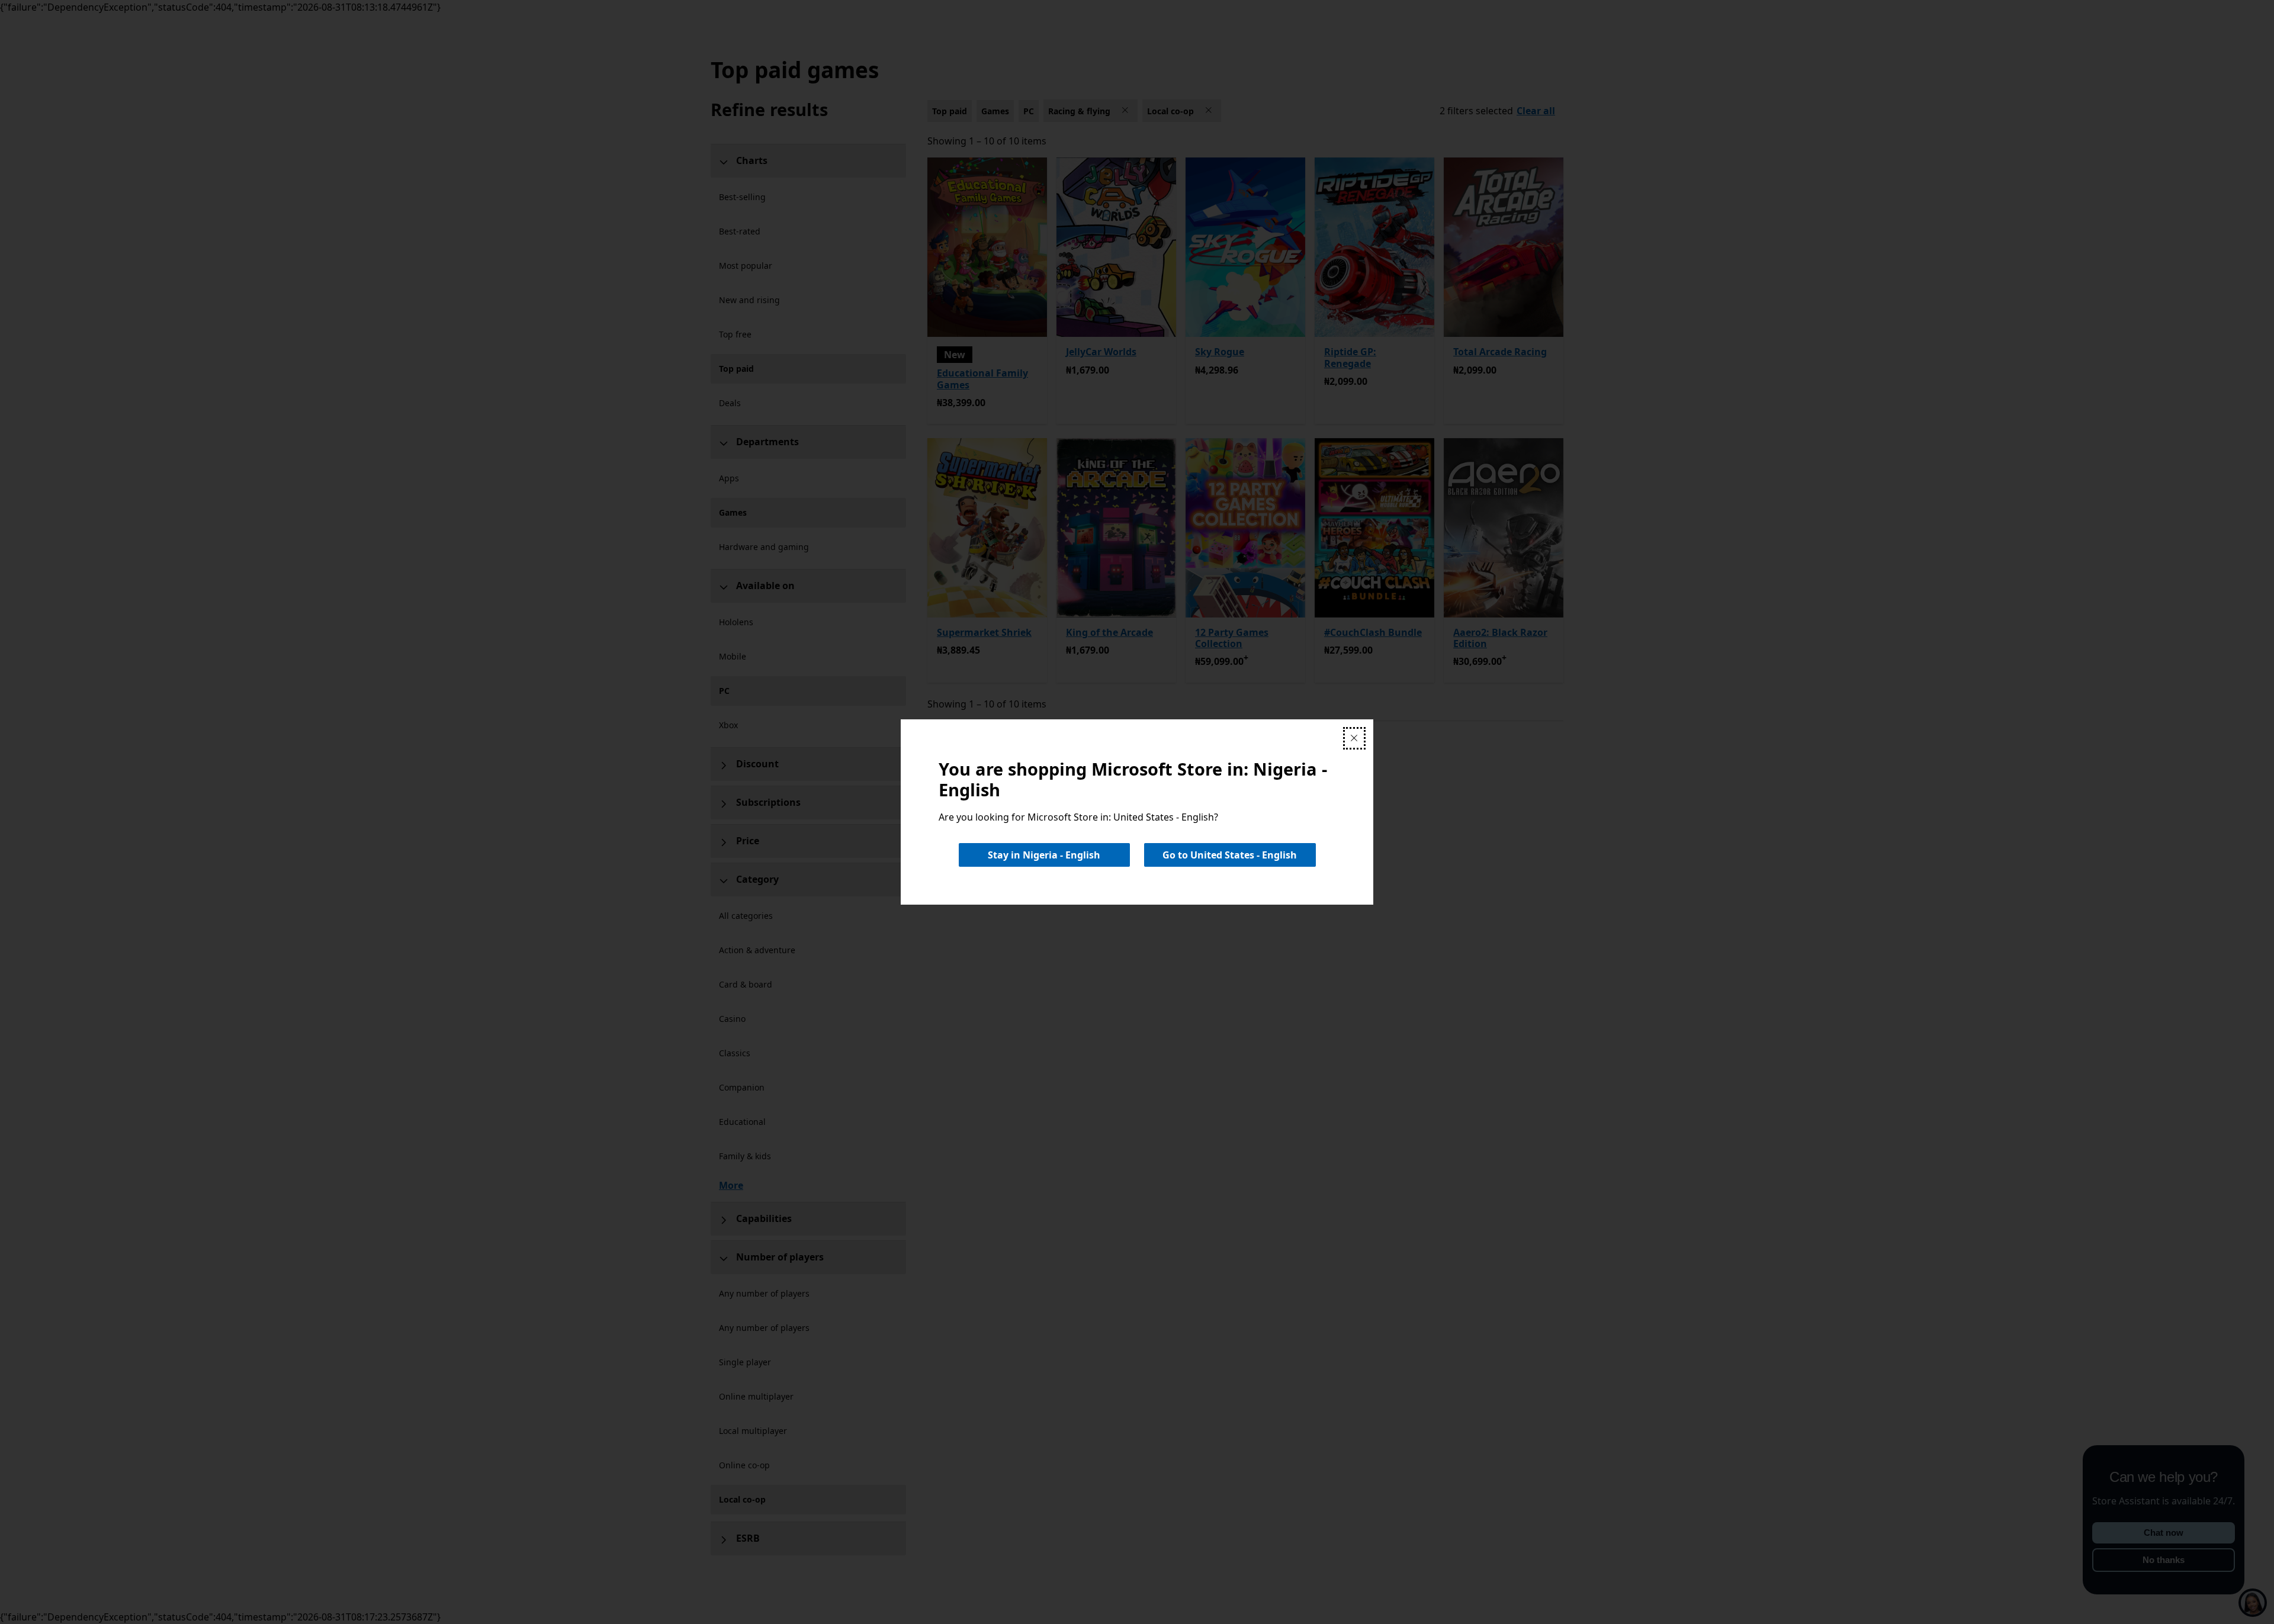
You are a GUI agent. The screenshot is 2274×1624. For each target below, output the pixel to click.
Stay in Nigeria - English (1044, 855)
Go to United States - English (1230, 855)
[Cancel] (1354, 738)
